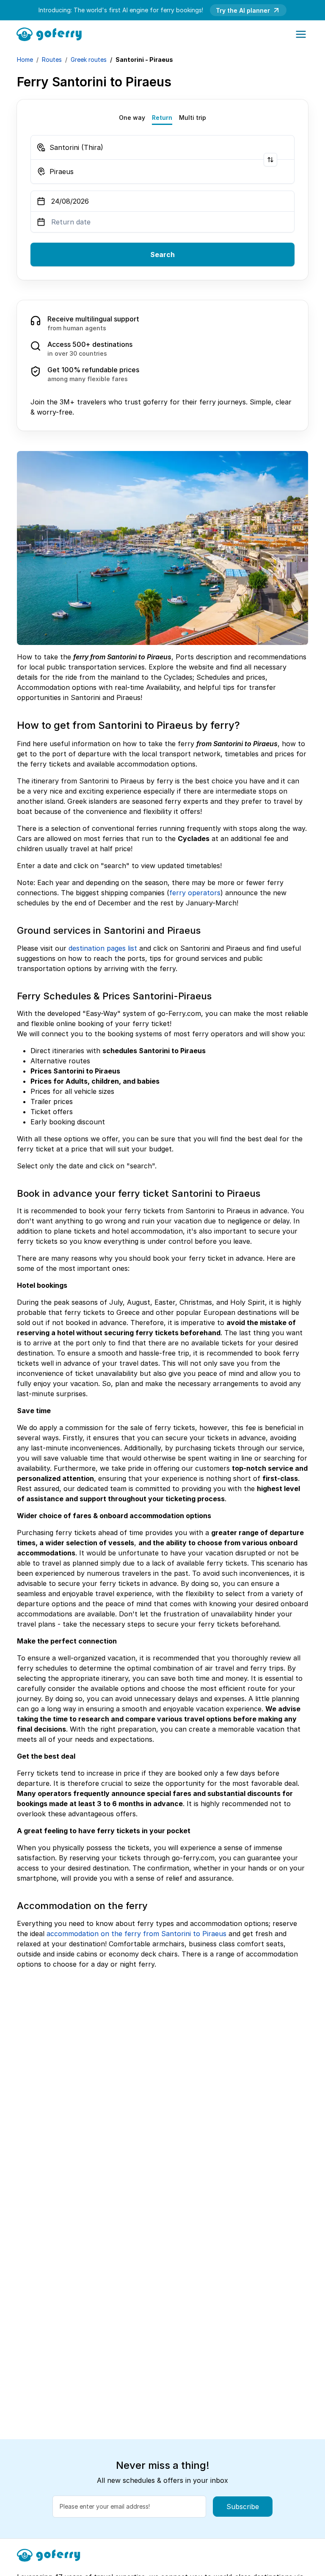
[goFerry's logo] (52, 33)
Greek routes (89, 59)
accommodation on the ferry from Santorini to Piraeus (136, 1934)
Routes (52, 59)
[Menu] (301, 34)
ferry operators (195, 893)
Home (25, 59)
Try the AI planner (243, 10)
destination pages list (103, 948)
